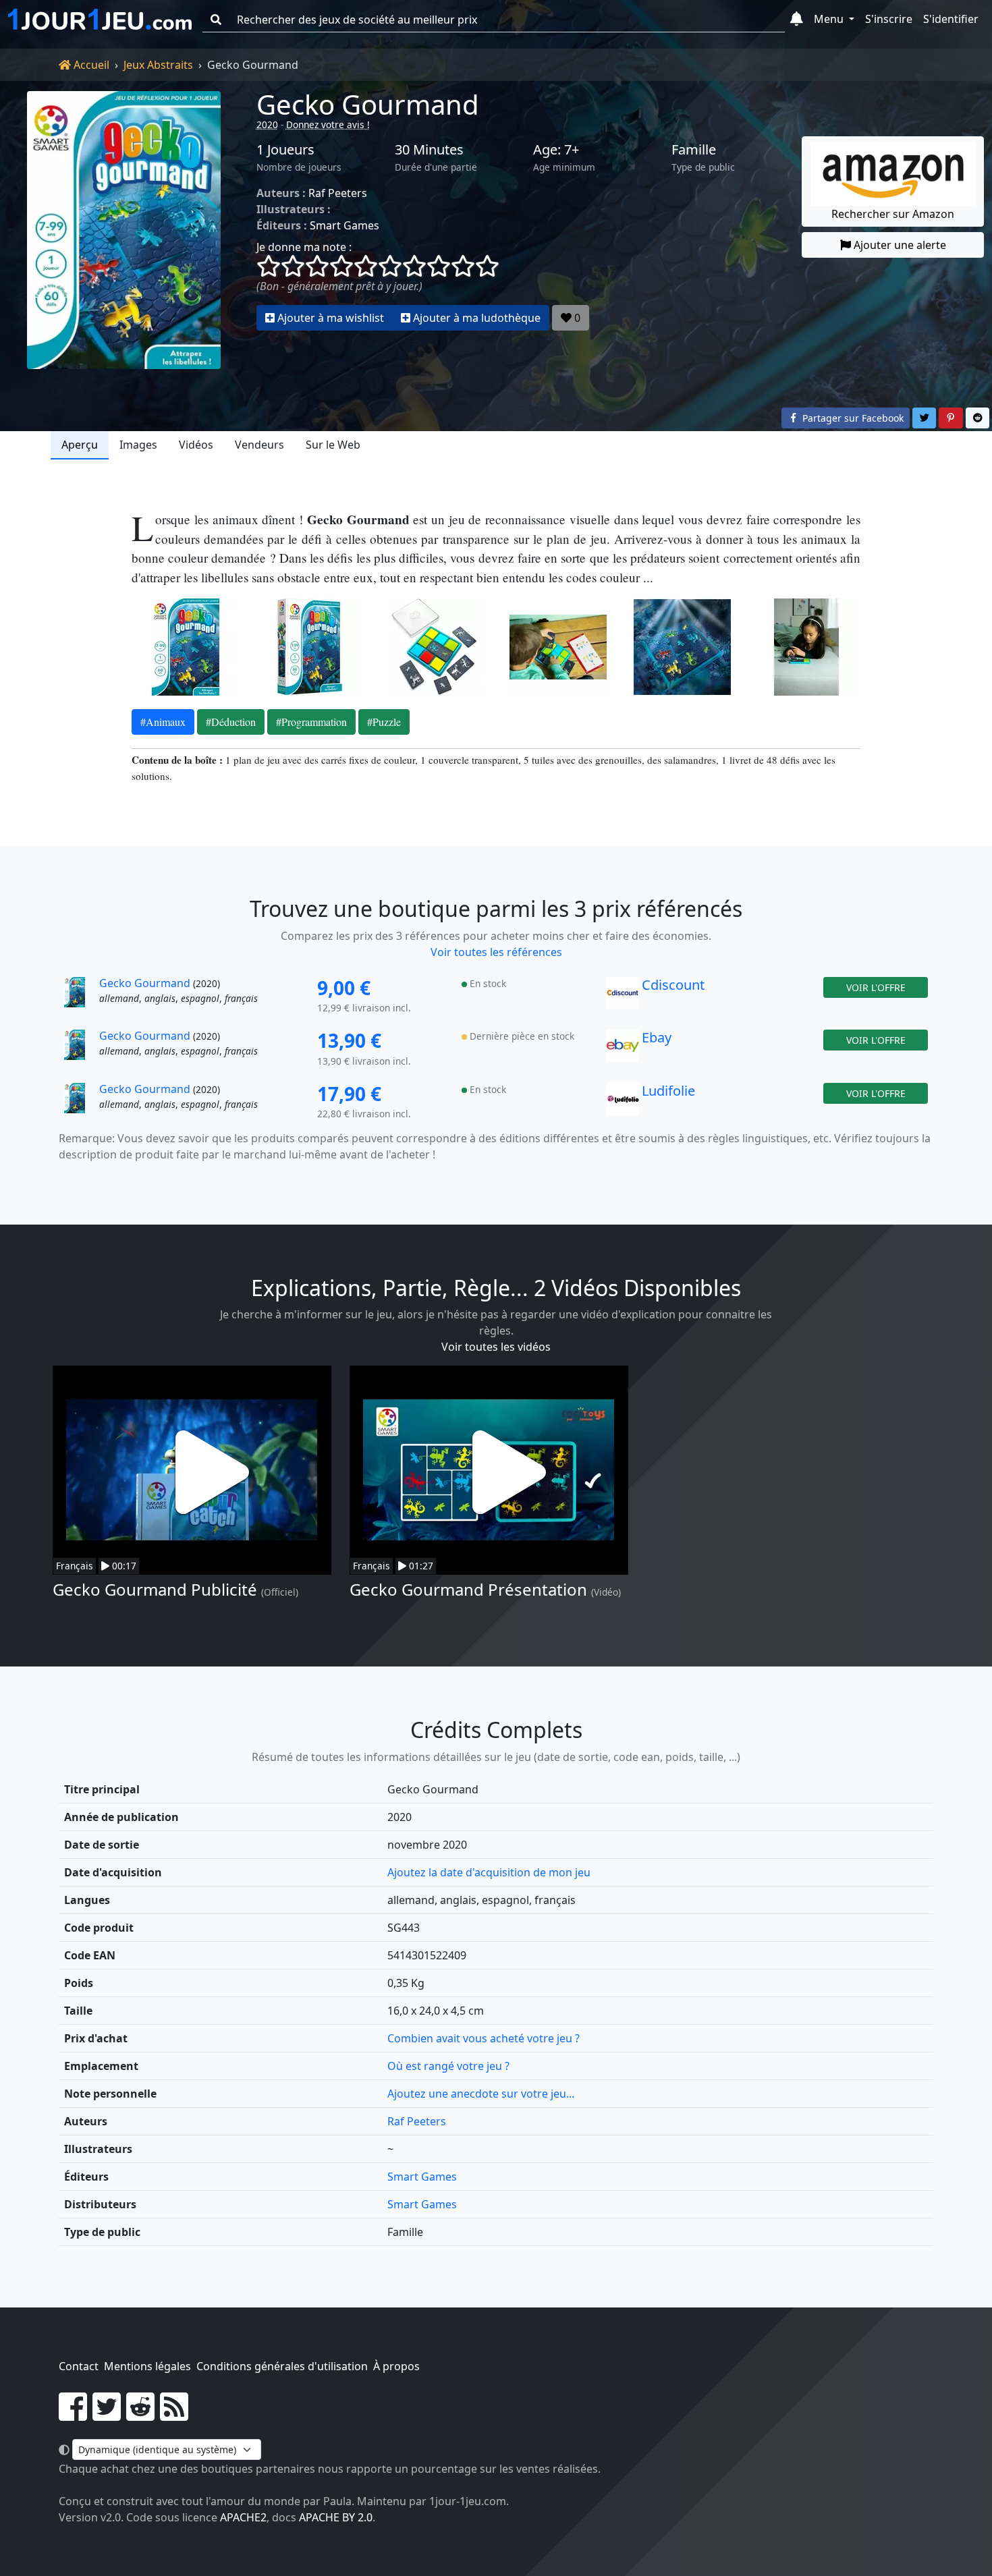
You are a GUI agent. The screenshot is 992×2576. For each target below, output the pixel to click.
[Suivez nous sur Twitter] (107, 2415)
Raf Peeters (338, 193)
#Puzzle (384, 722)
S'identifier (951, 19)
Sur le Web (333, 445)
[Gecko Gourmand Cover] (186, 647)
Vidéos (196, 445)
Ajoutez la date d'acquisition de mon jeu (489, 1872)
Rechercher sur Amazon (893, 214)
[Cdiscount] (623, 997)
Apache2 (243, 2517)
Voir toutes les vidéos (496, 1347)
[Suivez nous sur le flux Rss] (174, 2415)
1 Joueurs (285, 150)
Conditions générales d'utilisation (282, 2366)
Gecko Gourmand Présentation (468, 1589)
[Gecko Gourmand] (124, 230)
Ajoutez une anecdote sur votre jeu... (481, 2094)
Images (138, 445)
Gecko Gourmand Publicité (155, 1589)
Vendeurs (259, 445)
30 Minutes (429, 150)
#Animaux (163, 722)
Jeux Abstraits (158, 65)
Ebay (657, 1037)
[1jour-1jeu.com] (100, 20)
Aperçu (80, 445)
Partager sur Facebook (852, 418)
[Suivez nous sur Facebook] (73, 2415)
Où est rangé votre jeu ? (448, 2066)
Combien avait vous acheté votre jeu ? (484, 2038)
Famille (694, 150)
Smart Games (345, 225)
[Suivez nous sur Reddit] (140, 2415)
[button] (797, 20)
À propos (396, 2366)
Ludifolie (668, 1091)
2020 (267, 124)
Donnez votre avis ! (328, 124)
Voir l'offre (876, 987)
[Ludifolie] (623, 1102)
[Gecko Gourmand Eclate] (434, 647)
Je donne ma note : (304, 247)
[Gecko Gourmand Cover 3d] (310, 647)
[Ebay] (623, 1049)
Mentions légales (147, 2366)
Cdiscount (673, 985)
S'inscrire (889, 19)
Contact (79, 2366)
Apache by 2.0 (336, 2517)
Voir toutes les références (496, 952)
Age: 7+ (556, 150)
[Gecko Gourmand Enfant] (806, 647)
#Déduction (231, 722)
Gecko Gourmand (368, 104)
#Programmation (311, 722)
